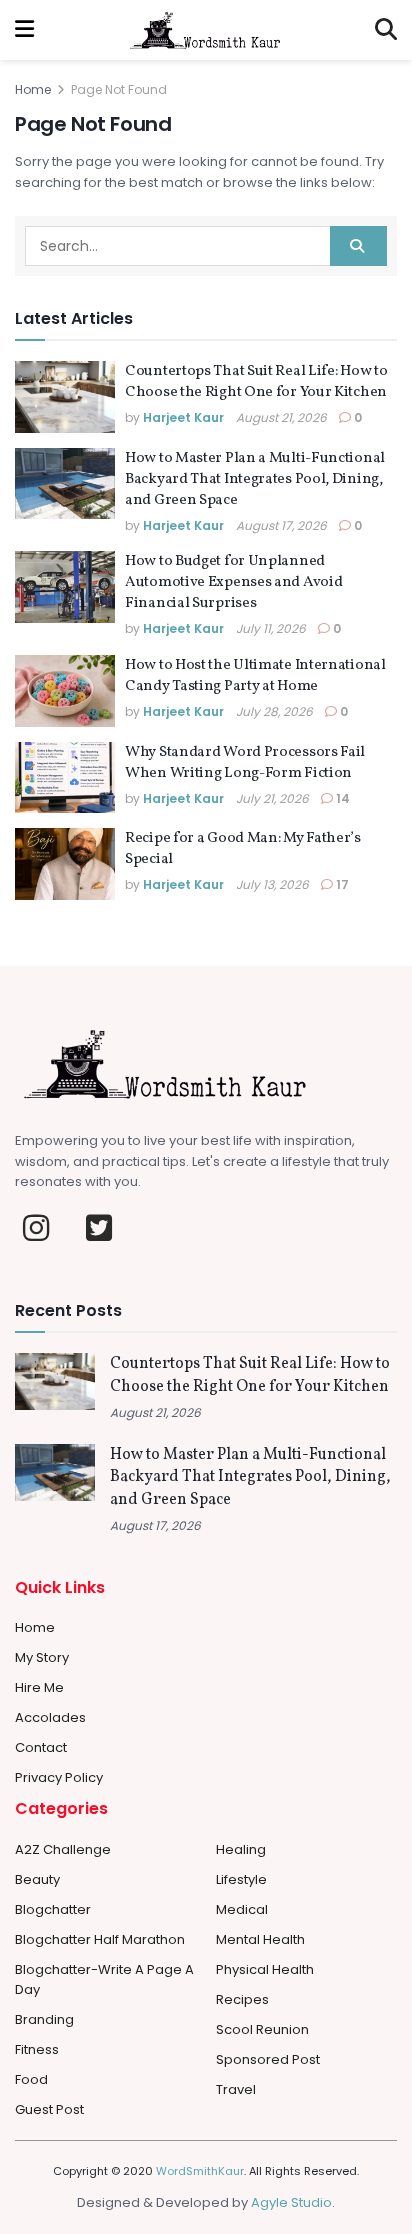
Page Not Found (119, 89)
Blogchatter (53, 1909)
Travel (236, 2089)
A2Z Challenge (63, 1849)
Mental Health (260, 1939)
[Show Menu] (24, 30)
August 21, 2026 (281, 417)
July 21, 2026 (272, 798)
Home (33, 89)
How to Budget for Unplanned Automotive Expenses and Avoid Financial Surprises (233, 582)
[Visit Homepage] (205, 30)
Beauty (37, 1879)
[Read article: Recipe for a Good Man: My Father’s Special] (65, 864)
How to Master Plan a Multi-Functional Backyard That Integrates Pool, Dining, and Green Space (255, 479)
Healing (241, 1849)
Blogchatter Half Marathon (100, 1939)
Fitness (37, 2049)
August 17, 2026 (281, 525)
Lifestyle (241, 1879)
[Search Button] (386, 30)
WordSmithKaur (200, 2171)
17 (341, 884)
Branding (44, 2019)
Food (31, 2079)
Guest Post (49, 2109)
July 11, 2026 (271, 628)
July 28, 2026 (274, 711)
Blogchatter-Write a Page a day (104, 1979)
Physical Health (265, 1969)
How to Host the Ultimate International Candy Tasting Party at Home (255, 676)
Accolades (50, 1717)
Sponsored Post (268, 2059)
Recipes (242, 1999)
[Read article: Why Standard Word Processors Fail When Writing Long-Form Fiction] (65, 778)
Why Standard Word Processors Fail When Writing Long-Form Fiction (245, 763)
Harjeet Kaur (183, 417)
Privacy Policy (59, 1777)
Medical (242, 1909)
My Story (42, 1657)
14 (341, 798)
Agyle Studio (291, 2202)
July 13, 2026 (272, 884)
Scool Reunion (262, 2029)
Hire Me (39, 1687)
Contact (41, 1747)
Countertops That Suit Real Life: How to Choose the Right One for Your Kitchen (256, 382)
